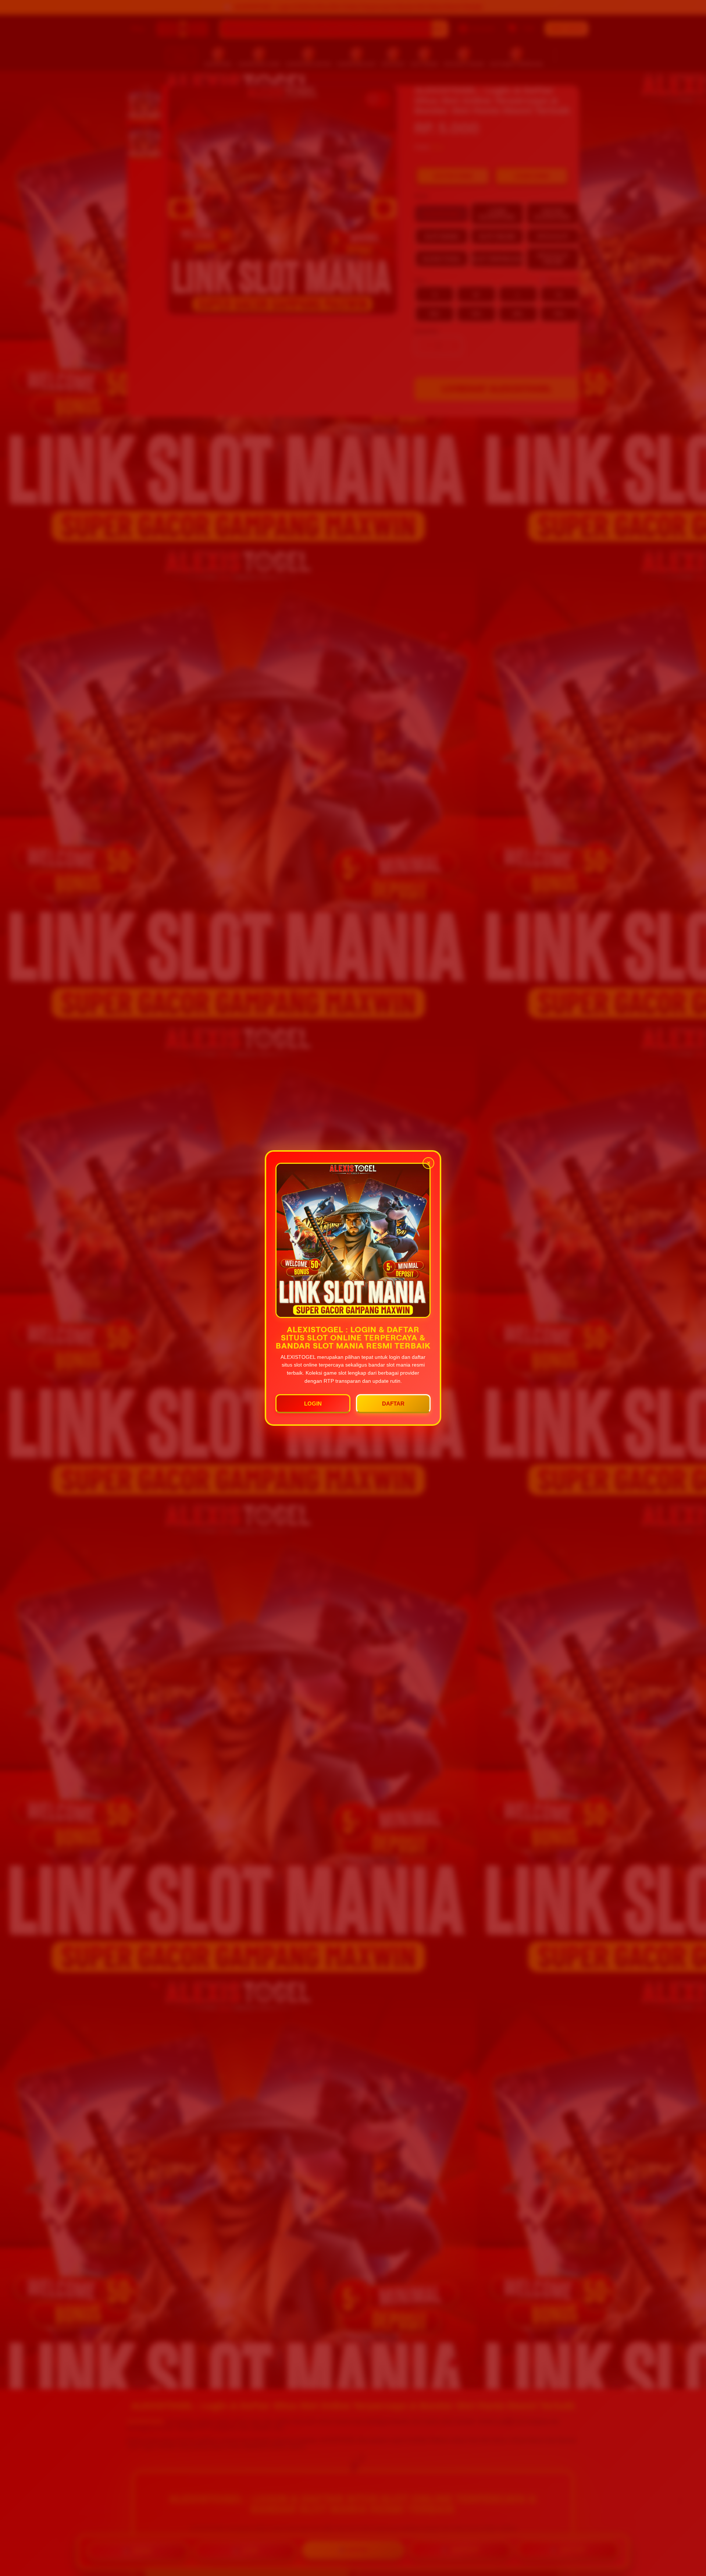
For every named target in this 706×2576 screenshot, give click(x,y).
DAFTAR (393, 1404)
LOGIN (313, 1404)
